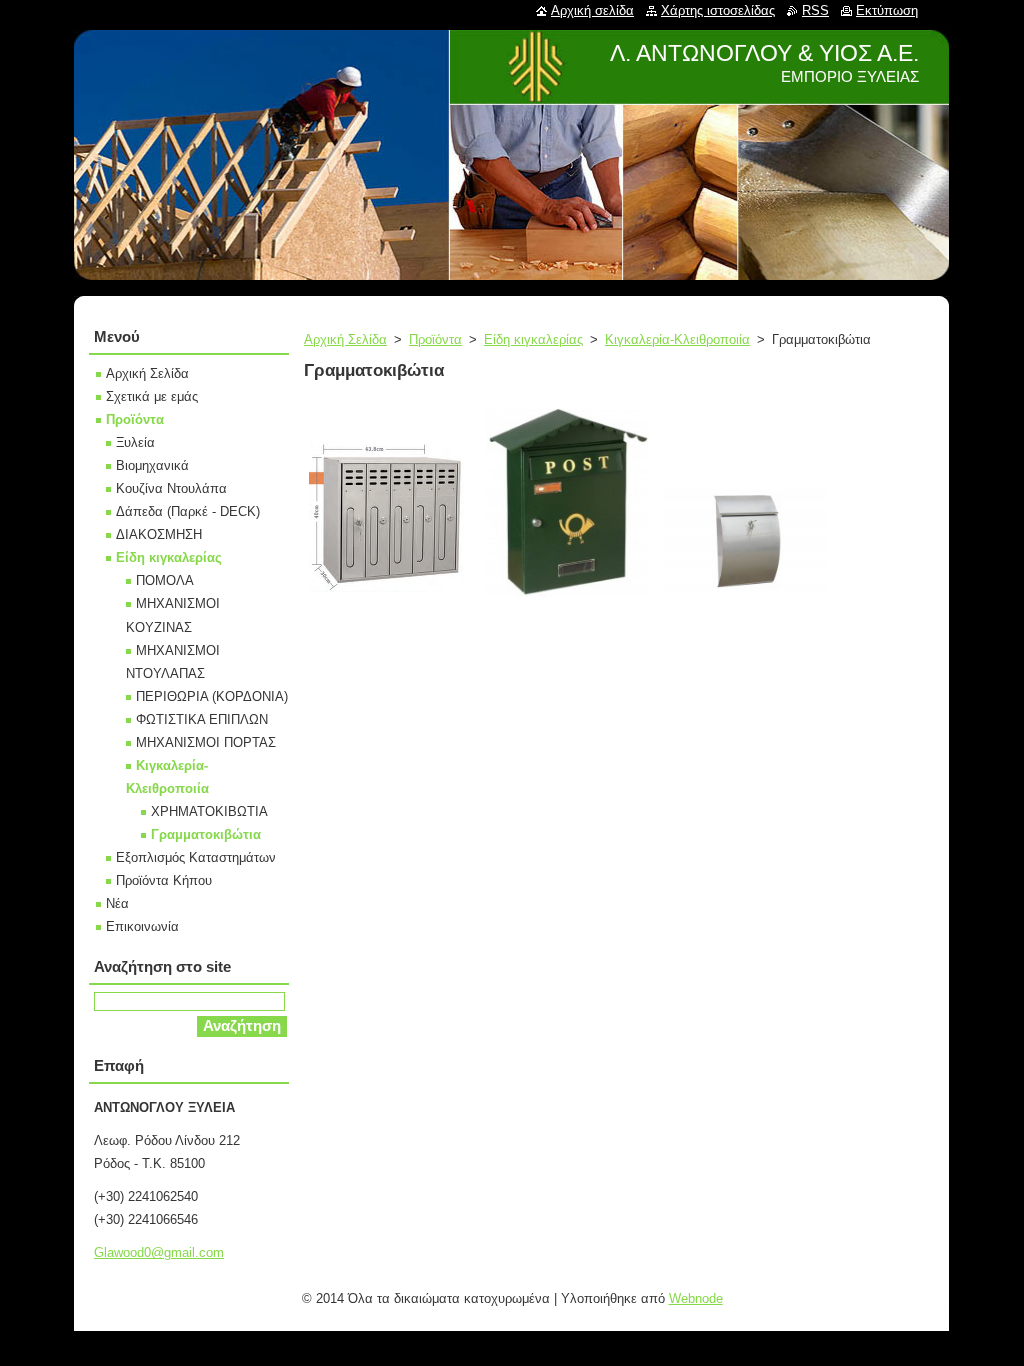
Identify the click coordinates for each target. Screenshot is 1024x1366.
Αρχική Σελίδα (345, 339)
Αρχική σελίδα (592, 10)
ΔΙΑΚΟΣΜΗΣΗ (159, 534)
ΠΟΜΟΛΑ (165, 580)
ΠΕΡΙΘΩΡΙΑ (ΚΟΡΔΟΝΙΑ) (212, 696)
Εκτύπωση (887, 10)
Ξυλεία (135, 442)
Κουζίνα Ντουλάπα (171, 488)
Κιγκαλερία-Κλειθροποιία (677, 339)
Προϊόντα (435, 339)
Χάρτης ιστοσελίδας (718, 10)
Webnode (696, 1298)
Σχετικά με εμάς (152, 396)
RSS (815, 10)
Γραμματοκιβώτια (206, 834)
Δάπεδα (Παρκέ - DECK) (188, 511)
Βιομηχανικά (152, 465)
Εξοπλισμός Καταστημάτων (196, 857)
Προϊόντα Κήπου (164, 880)
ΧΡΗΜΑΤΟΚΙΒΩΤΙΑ (209, 811)
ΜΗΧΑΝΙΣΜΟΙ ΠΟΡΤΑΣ (206, 742)
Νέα (117, 903)
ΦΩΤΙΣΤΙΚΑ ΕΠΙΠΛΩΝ (202, 719)
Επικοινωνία (142, 926)
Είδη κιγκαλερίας (533, 339)
